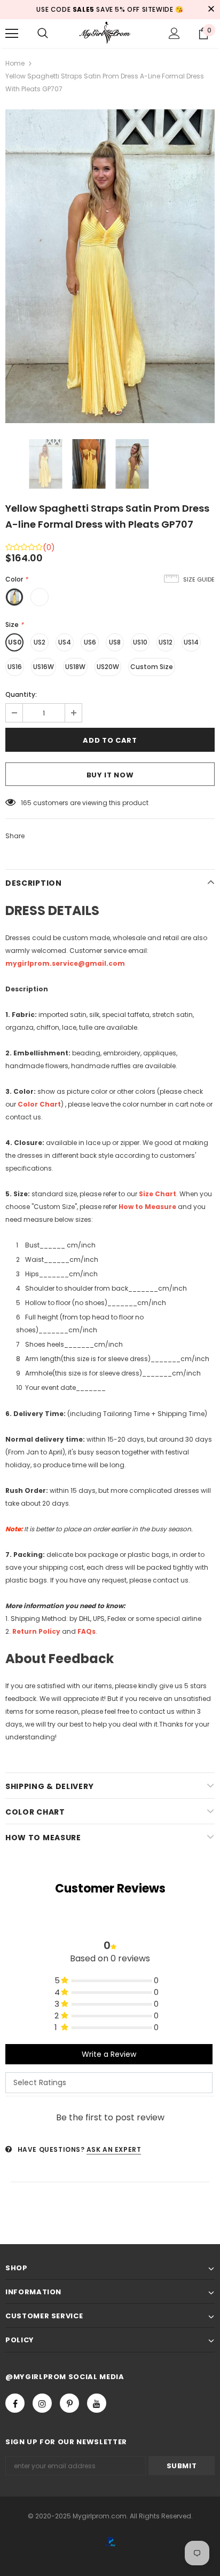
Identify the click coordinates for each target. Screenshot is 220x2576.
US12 (166, 642)
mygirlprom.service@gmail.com (65, 963)
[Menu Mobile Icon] (12, 34)
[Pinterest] (69, 2403)
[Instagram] (42, 2403)
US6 (90, 642)
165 (26, 803)
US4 (65, 642)
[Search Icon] (43, 34)
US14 (191, 642)
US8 (115, 642)
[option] (110, 266)
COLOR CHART (35, 1812)
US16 (15, 667)
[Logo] (110, 33)
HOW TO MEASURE (43, 1838)
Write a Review (109, 2054)
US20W (108, 667)
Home (15, 63)
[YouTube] (97, 2403)
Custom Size (152, 667)
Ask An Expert (114, 2149)
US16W (44, 667)
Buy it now (110, 775)
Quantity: (21, 694)
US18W (75, 667)
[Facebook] (15, 2403)
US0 (15, 642)
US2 (40, 642)
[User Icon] (174, 33)
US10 (140, 642)
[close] (211, 10)
